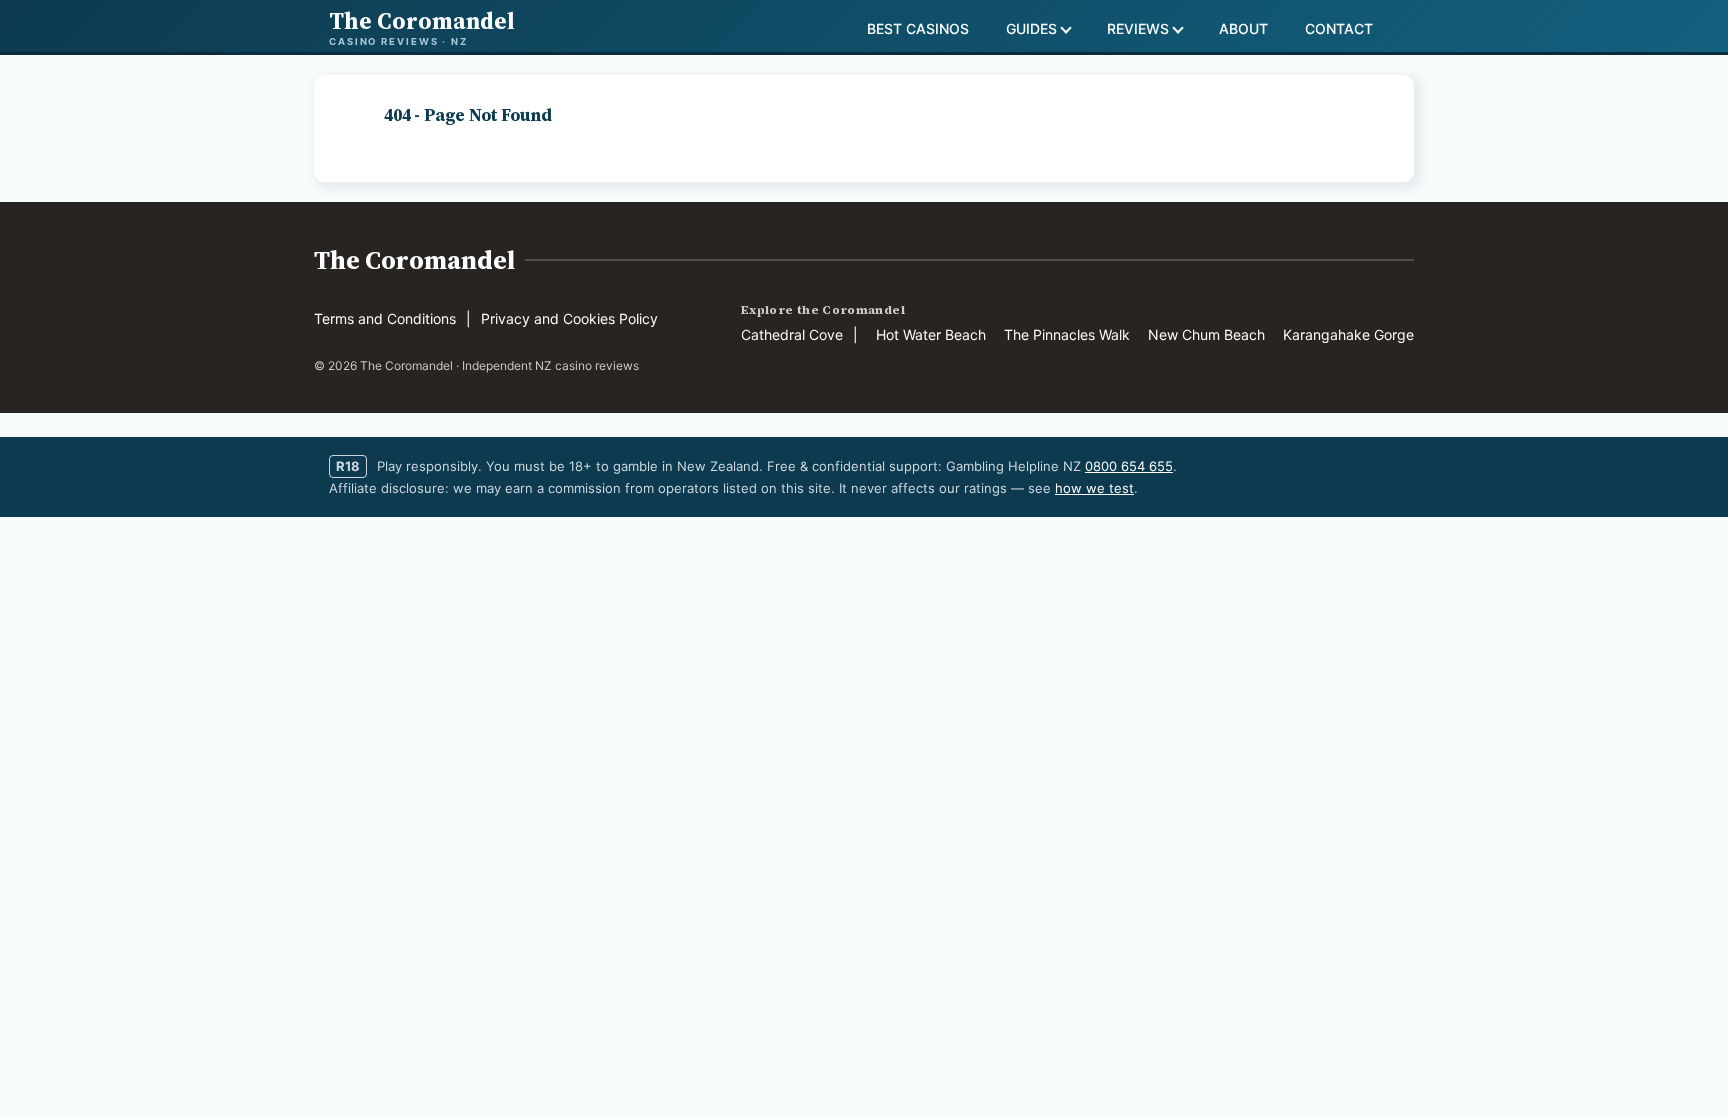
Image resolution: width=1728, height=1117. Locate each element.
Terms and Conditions (385, 318)
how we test (1094, 488)
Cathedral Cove (792, 334)
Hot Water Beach (931, 334)
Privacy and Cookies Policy (569, 318)
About (1243, 28)
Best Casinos (918, 28)
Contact (1339, 28)
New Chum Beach (1206, 334)
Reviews (1138, 28)
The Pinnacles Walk (1067, 334)
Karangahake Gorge (1348, 334)
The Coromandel (414, 260)
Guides (1031, 28)
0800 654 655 (1129, 466)
